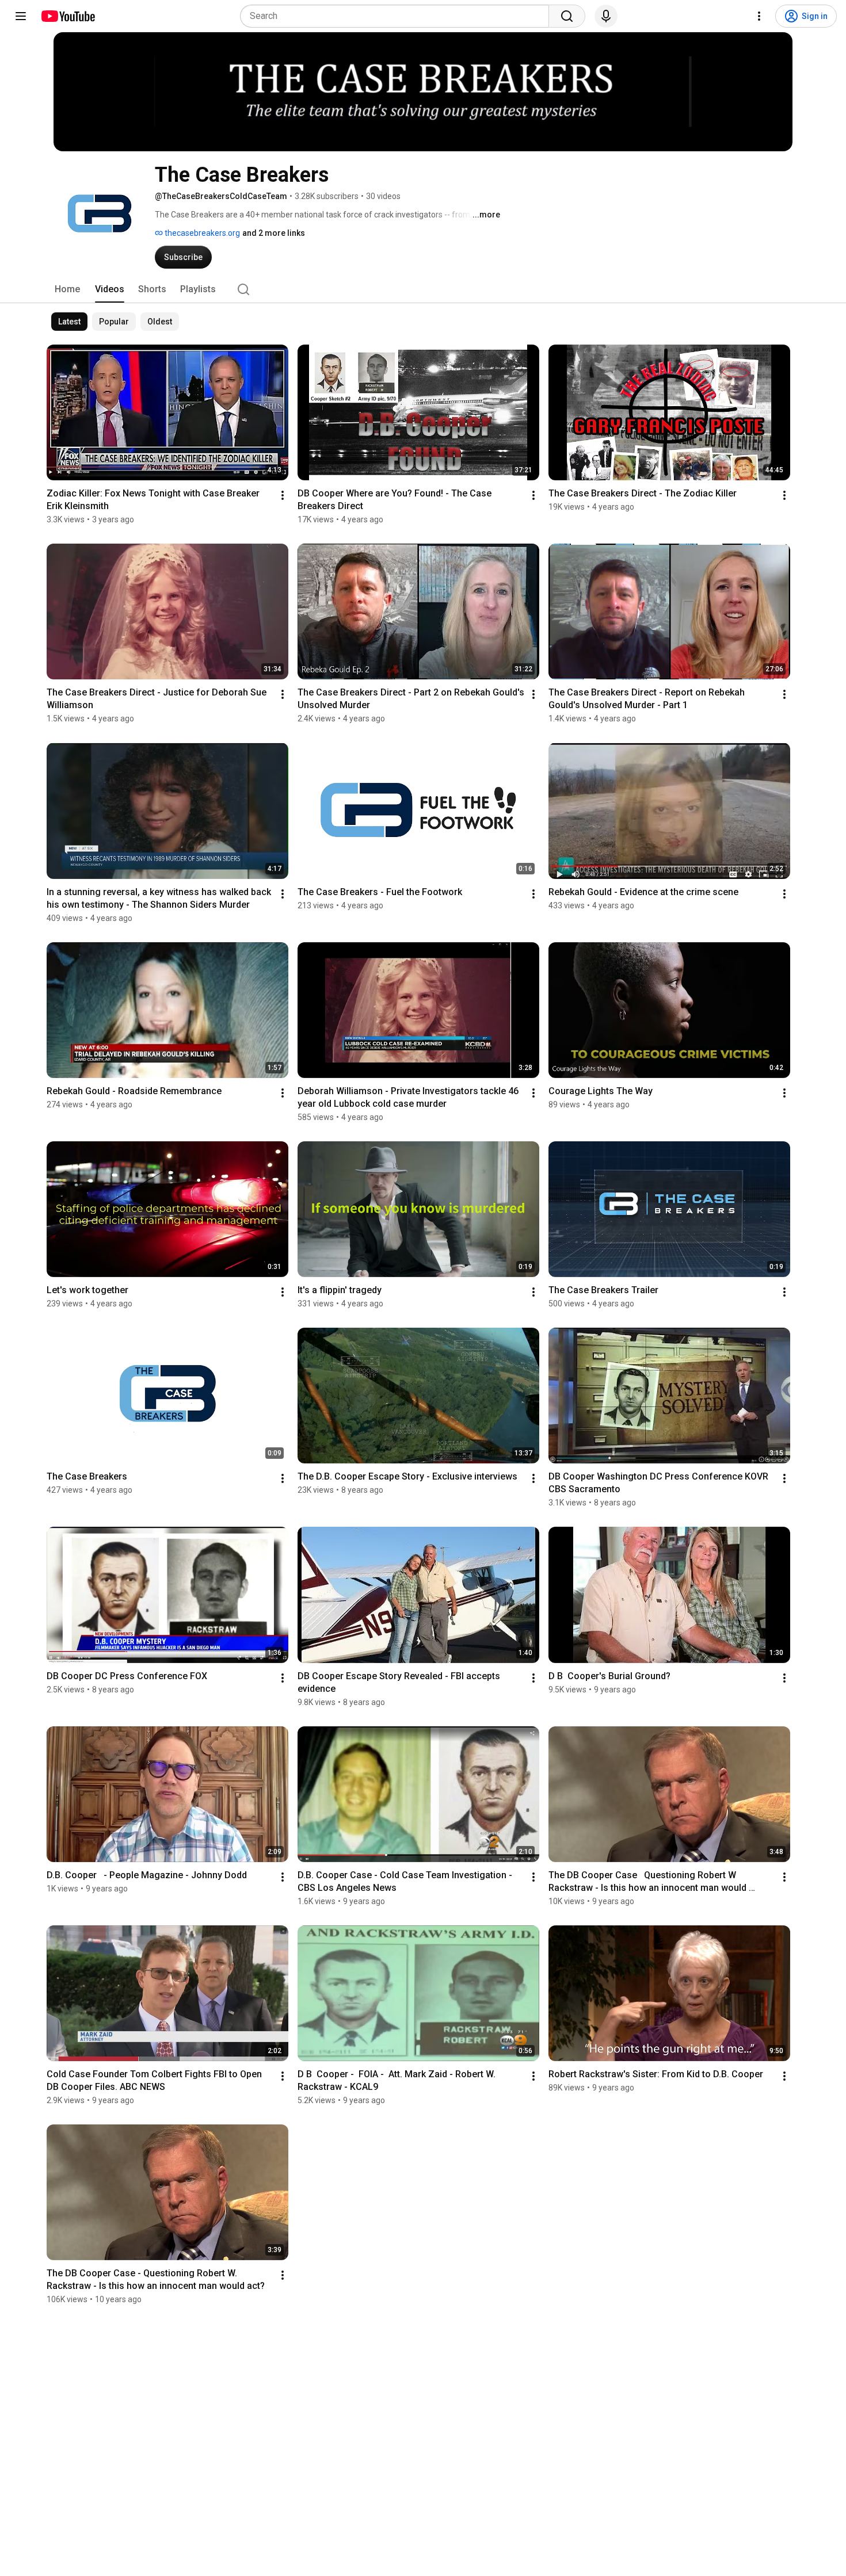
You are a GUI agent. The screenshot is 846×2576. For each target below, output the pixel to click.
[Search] (567, 16)
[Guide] (21, 16)
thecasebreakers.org (201, 233)
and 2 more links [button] (274, 233)
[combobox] (398, 16)
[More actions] (283, 495)
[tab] (67, 289)
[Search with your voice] (606, 16)
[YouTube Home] (68, 16)
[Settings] (759, 16)
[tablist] (423, 289)
